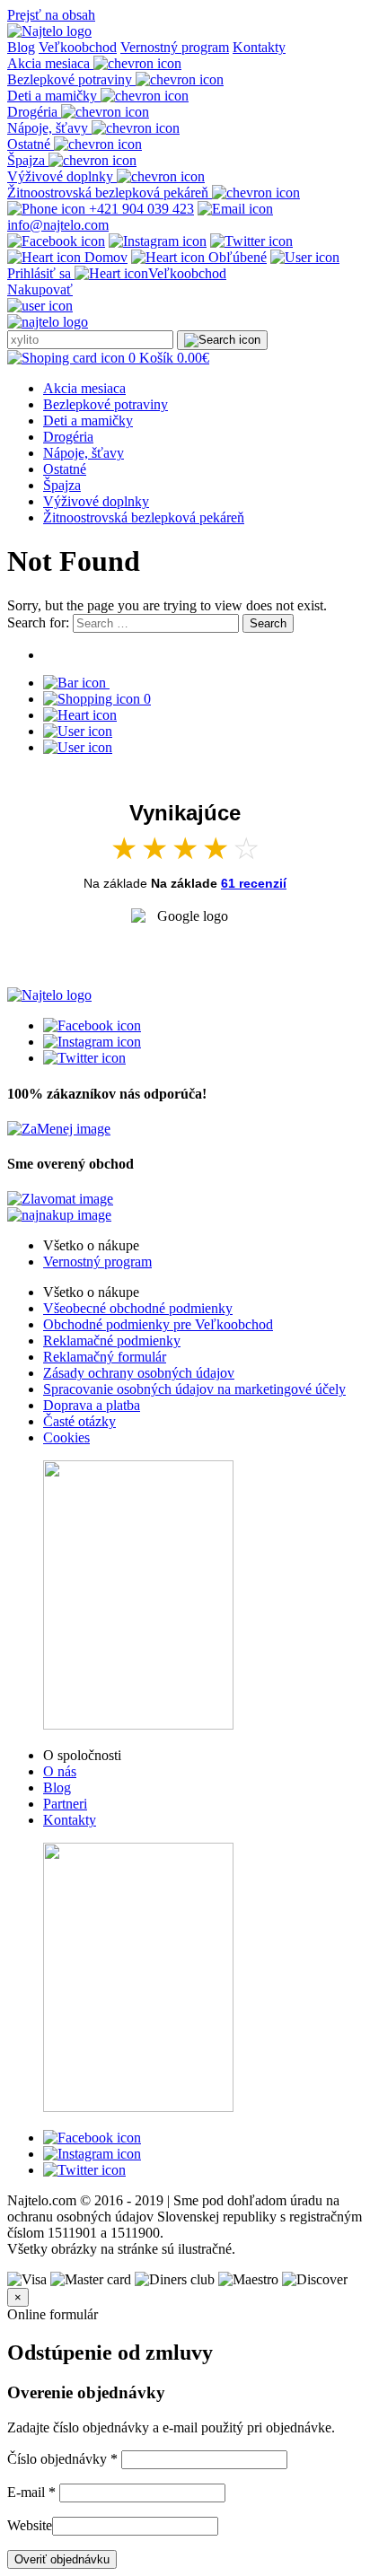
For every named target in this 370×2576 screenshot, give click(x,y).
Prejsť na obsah (51, 15)
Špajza (62, 485)
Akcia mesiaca (84, 388)
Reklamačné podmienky (112, 1341)
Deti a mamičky (88, 421)
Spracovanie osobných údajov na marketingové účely (194, 1389)
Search (268, 623)
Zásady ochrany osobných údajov (139, 1373)
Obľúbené (236, 257)
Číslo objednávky (62, 2459)
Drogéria (68, 437)
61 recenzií (254, 883)
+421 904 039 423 (140, 209)
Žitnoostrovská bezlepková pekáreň (144, 517)
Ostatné (65, 469)
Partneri (65, 1804)
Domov (104, 257)
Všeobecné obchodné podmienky (138, 1308)
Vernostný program (175, 47)
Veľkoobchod (78, 47)
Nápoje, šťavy (84, 453)
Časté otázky (79, 1421)
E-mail (31, 2492)
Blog (21, 47)
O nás (60, 1771)
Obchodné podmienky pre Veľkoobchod (158, 1324)
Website (30, 2525)
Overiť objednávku (62, 2559)
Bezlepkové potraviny (106, 404)
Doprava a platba (92, 1405)
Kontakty (259, 47)
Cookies (66, 1437)
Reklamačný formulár (105, 1357)
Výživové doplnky (96, 501)
